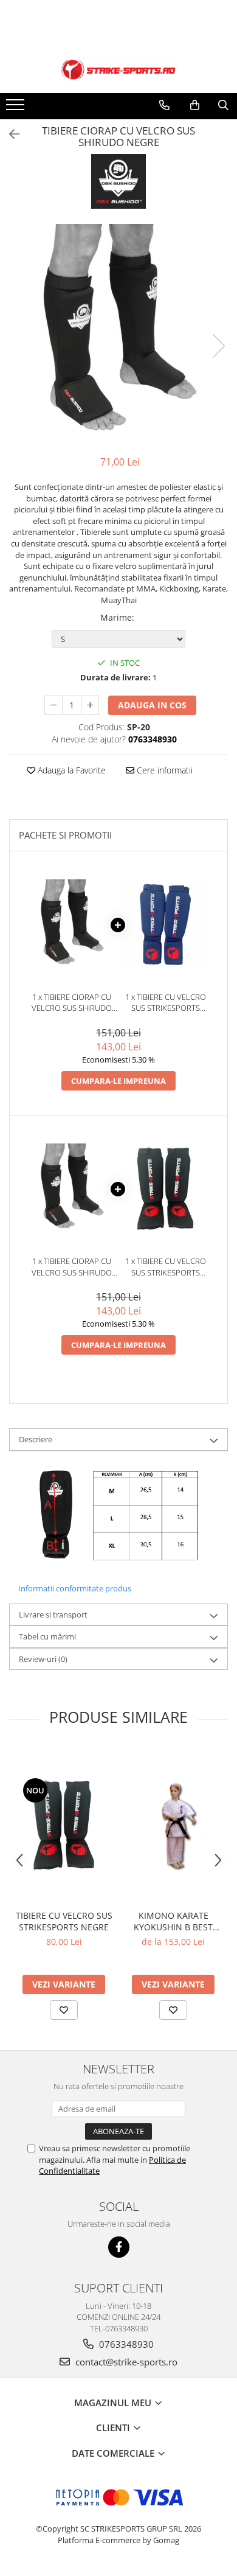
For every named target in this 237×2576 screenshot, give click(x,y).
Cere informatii (163, 770)
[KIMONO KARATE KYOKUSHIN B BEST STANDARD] (173, 1825)
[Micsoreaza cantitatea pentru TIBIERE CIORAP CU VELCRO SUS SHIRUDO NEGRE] (53, 705)
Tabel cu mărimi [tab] (47, 1636)
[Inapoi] (9, 134)
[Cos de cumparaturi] (195, 105)
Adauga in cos (152, 705)
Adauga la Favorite (70, 770)
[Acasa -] (118, 70)
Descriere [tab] (36, 1439)
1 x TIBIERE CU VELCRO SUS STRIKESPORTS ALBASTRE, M (166, 1003)
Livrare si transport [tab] (53, 1614)
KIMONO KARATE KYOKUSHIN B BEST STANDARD (173, 1921)
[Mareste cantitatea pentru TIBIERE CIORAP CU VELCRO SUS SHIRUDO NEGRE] (90, 705)
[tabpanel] (118, 333)
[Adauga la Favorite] (64, 2010)
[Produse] (17, 108)
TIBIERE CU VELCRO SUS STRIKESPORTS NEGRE (64, 1921)
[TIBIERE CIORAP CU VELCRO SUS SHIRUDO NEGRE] (118, 333)
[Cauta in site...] (223, 105)
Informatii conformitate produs (75, 1588)
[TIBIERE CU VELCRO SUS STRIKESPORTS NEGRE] (64, 1825)
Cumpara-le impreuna (118, 1081)
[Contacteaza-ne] (164, 105)
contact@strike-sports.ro (125, 2362)
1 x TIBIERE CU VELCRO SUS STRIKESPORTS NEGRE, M (166, 1267)
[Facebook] (119, 2247)
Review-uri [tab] (43, 1659)
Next (218, 346)
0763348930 (125, 2344)
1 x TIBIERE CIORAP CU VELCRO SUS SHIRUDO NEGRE (72, 1003)
